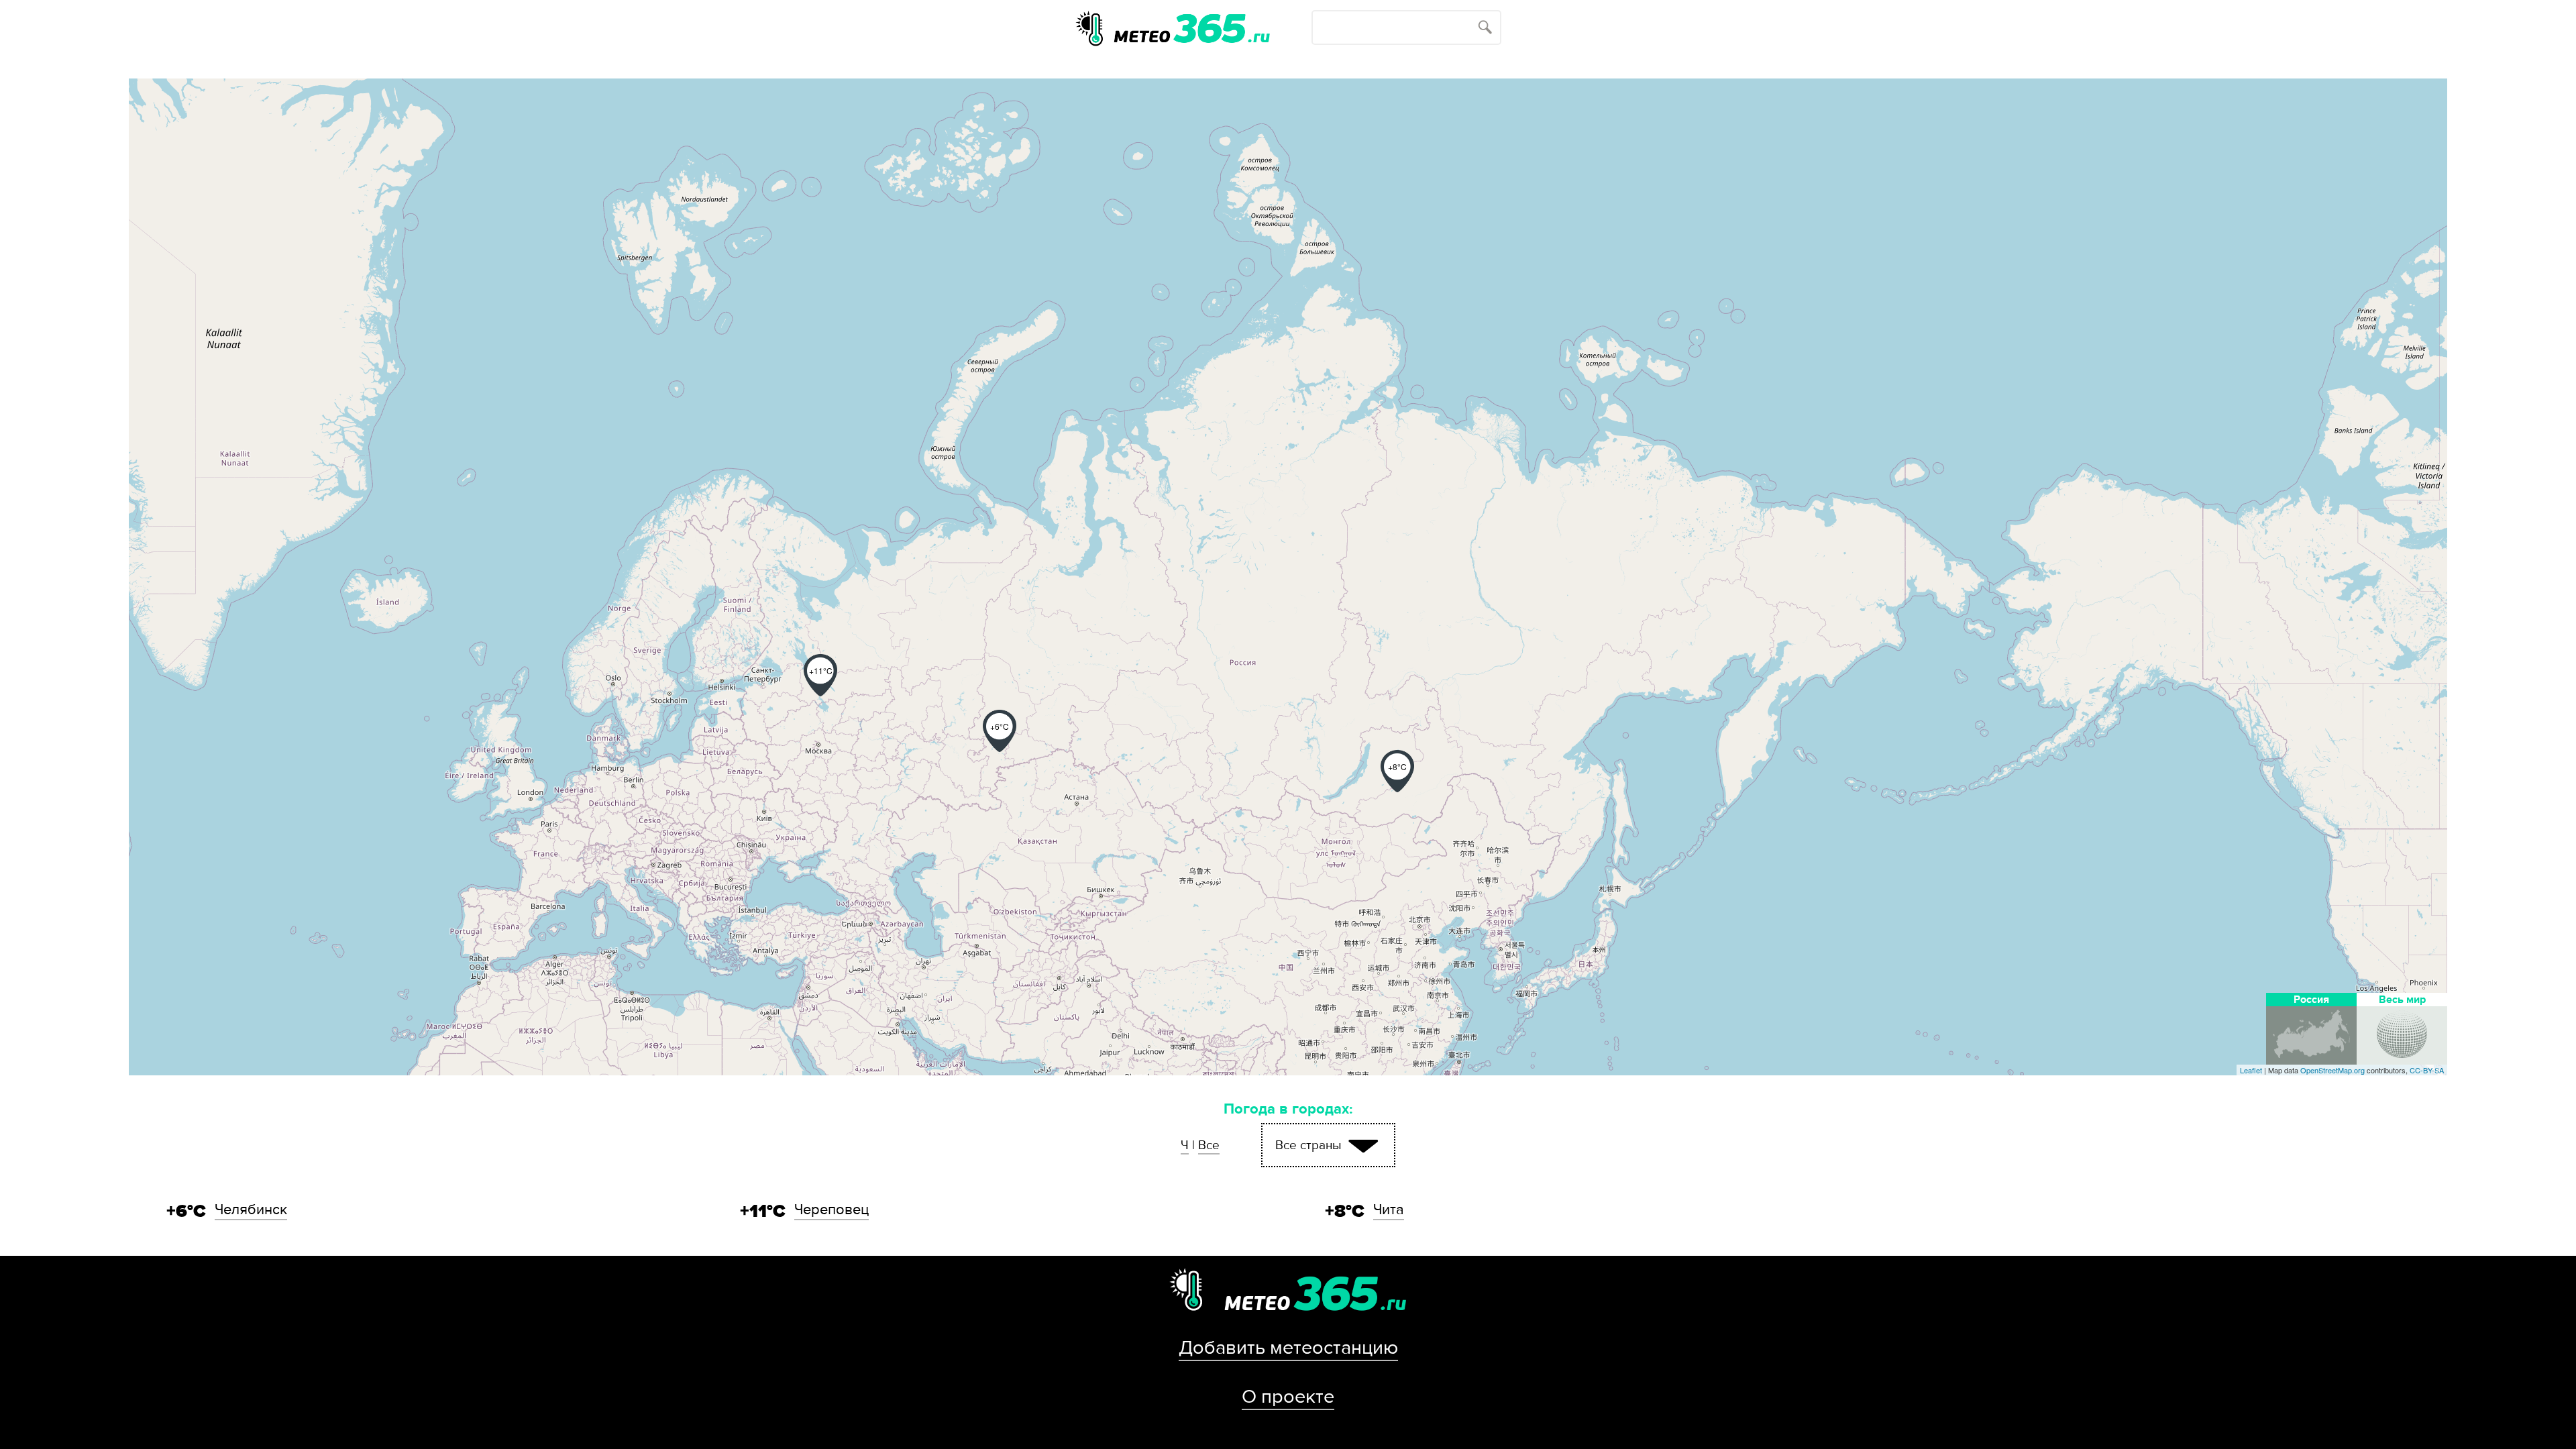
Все (1209, 1145)
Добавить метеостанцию (1288, 1348)
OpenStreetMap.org (2332, 1070)
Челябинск (251, 1210)
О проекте (1288, 1397)
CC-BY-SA (2427, 1070)
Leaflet (2251, 1070)
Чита (1389, 1210)
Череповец (831, 1210)
